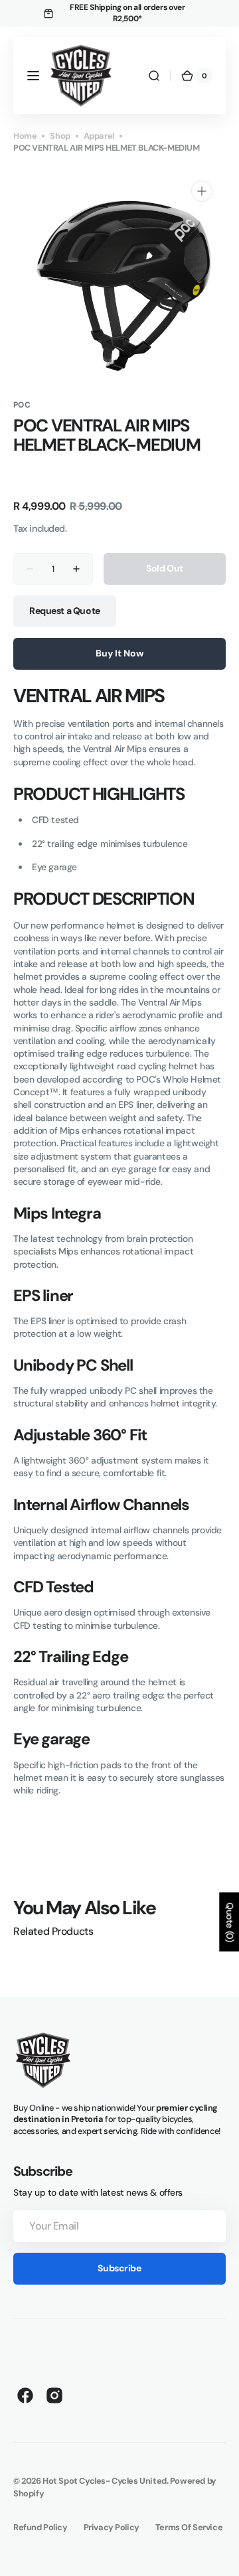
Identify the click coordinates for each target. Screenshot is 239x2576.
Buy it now (119, 653)
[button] (33, 76)
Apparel (99, 136)
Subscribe (119, 2268)
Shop (60, 136)
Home (25, 136)
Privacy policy (112, 2527)
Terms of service (189, 2527)
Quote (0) (230, 1922)
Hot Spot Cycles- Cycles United (105, 2481)
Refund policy (40, 2527)
